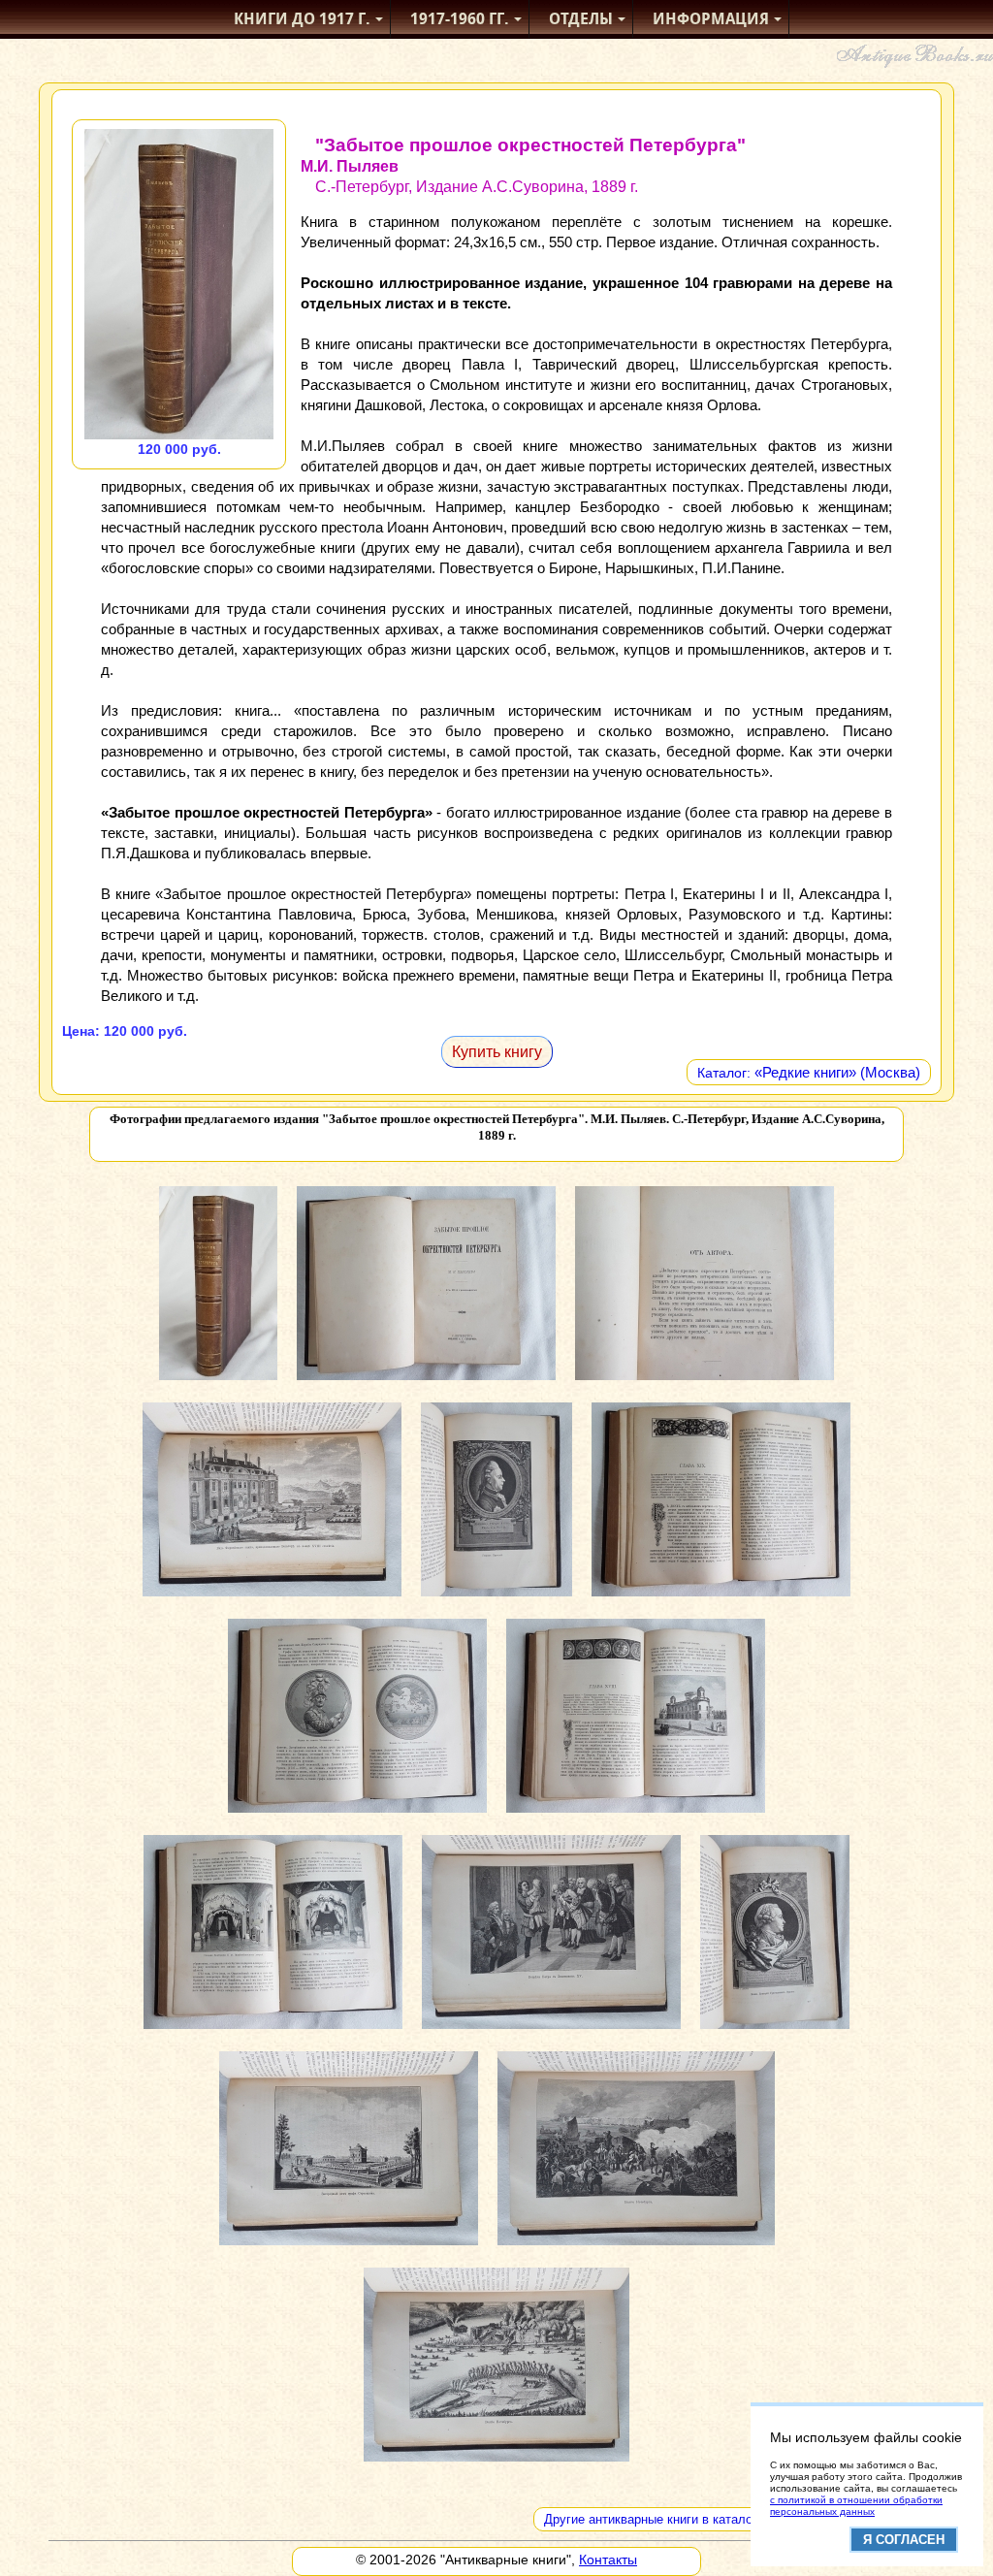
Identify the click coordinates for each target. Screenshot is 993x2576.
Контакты (608, 2560)
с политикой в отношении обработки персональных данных (856, 2506)
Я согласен (904, 2540)
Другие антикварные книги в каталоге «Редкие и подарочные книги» (744, 2519)
